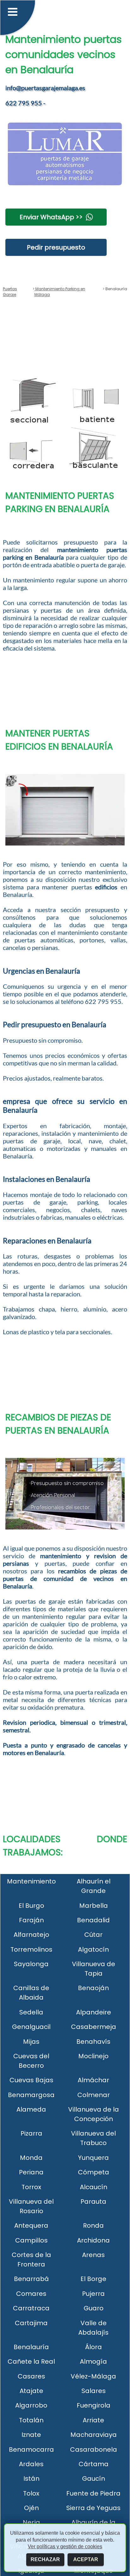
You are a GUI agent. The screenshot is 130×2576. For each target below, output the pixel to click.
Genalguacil (31, 2027)
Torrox (31, 2187)
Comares (31, 2294)
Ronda (93, 2225)
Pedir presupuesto (56, 247)
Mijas (31, 2042)
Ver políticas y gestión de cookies (65, 2547)
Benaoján (93, 1988)
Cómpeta (94, 2172)
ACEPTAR (86, 2559)
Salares (94, 2391)
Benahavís (93, 2042)
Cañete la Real (31, 2361)
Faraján (31, 1920)
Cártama (94, 2464)
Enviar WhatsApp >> (51, 217)
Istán (31, 2479)
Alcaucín (94, 2187)
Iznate (31, 2435)
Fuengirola (94, 2405)
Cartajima (31, 2323)
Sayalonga (31, 1964)
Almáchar (93, 2080)
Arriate (93, 2420)
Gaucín (94, 2479)
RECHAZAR (45, 2559)
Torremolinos (31, 1949)
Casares (31, 2376)
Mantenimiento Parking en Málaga (60, 292)
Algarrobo (31, 2405)
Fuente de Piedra (93, 2493)
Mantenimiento (31, 1881)
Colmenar (94, 2095)
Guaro (94, 2308)
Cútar (93, 1935)
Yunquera (93, 2158)
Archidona (93, 2240)
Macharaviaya (94, 2435)
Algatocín (93, 1949)
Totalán (31, 2420)
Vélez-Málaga (93, 2376)
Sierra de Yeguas (93, 2508)
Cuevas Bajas (31, 2080)
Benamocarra (31, 2449)
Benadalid (93, 1920)
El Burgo (31, 1906)
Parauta (93, 2202)
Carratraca (31, 2308)
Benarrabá (31, 2279)
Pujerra (93, 2294)
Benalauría (31, 2347)
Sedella (31, 2012)
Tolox (31, 2493)
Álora (94, 2347)
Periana (31, 2172)
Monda (31, 2158)
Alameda (31, 2109)
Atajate (31, 2391)
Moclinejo (93, 2056)
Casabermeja (94, 2027)
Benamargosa (31, 2095)
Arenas (93, 2255)
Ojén (31, 2508)
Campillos (31, 2240)
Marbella (94, 1906)
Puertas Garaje (10, 292)
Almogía (93, 2361)
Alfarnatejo (31, 1935)
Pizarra (31, 2133)
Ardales (31, 2464)
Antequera (31, 2225)
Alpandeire (94, 2012)
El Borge (93, 2279)
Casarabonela (94, 2449)
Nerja (31, 2522)
